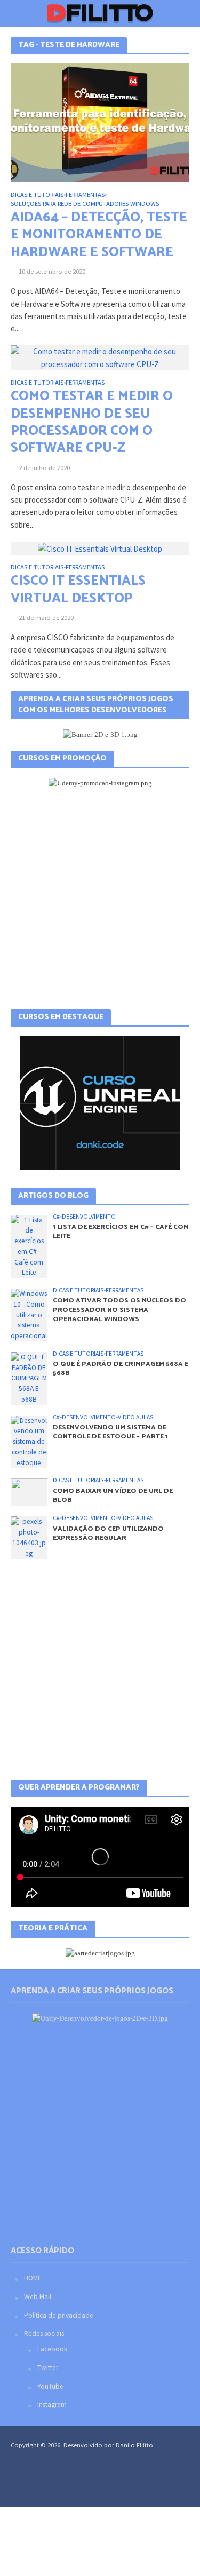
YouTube (50, 2386)
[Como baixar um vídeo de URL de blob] (29, 1492)
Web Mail (38, 2297)
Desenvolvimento (89, 1217)
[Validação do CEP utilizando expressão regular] (29, 1537)
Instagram (52, 2404)
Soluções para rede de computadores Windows (85, 204)
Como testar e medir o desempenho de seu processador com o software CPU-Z (92, 422)
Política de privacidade (59, 2315)
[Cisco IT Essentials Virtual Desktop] (100, 548)
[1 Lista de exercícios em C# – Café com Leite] (29, 1246)
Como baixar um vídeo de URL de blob (113, 1496)
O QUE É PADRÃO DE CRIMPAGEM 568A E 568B (121, 1369)
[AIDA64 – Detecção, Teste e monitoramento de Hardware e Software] (100, 122)
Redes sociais (44, 2333)
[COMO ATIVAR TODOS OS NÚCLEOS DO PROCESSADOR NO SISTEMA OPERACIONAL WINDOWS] (29, 1314)
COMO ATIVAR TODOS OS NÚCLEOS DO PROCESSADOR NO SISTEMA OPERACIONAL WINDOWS (119, 1310)
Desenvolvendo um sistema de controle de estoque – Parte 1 (110, 1432)
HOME (33, 2278)
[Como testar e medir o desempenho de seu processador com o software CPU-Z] (100, 357)
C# (56, 1217)
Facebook (52, 2349)
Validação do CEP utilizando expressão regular (108, 1533)
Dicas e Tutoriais (37, 195)
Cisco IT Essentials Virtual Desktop (78, 590)
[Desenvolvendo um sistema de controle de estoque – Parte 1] (29, 1441)
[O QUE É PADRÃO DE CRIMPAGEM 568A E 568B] (29, 1377)
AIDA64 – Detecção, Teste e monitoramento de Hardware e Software (99, 235)
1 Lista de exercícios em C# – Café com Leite (121, 1231)
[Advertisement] (100, 899)
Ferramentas (85, 195)
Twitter (48, 2368)
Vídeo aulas (135, 1417)
